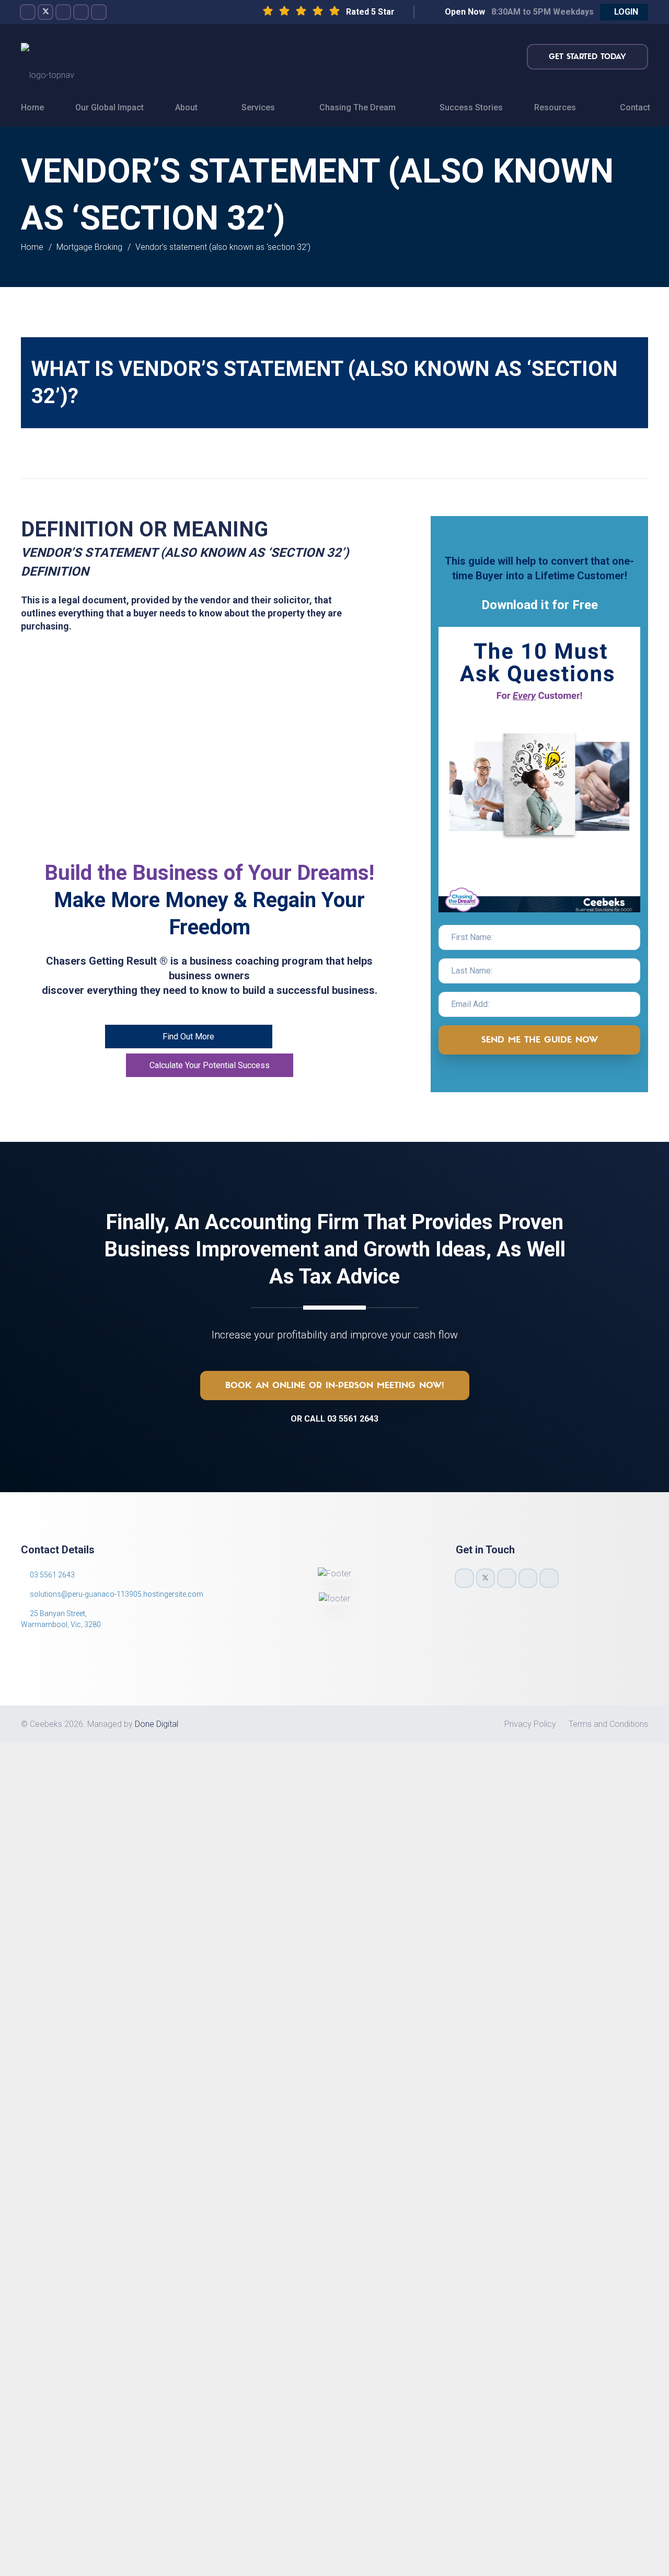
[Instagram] (63, 12)
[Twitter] (45, 12)
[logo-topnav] (48, 56)
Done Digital (157, 1724)
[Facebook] (28, 12)
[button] (624, 12)
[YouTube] (81, 12)
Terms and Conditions (608, 1724)
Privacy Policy (530, 1724)
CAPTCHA (157, 2038)
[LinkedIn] (99, 12)
